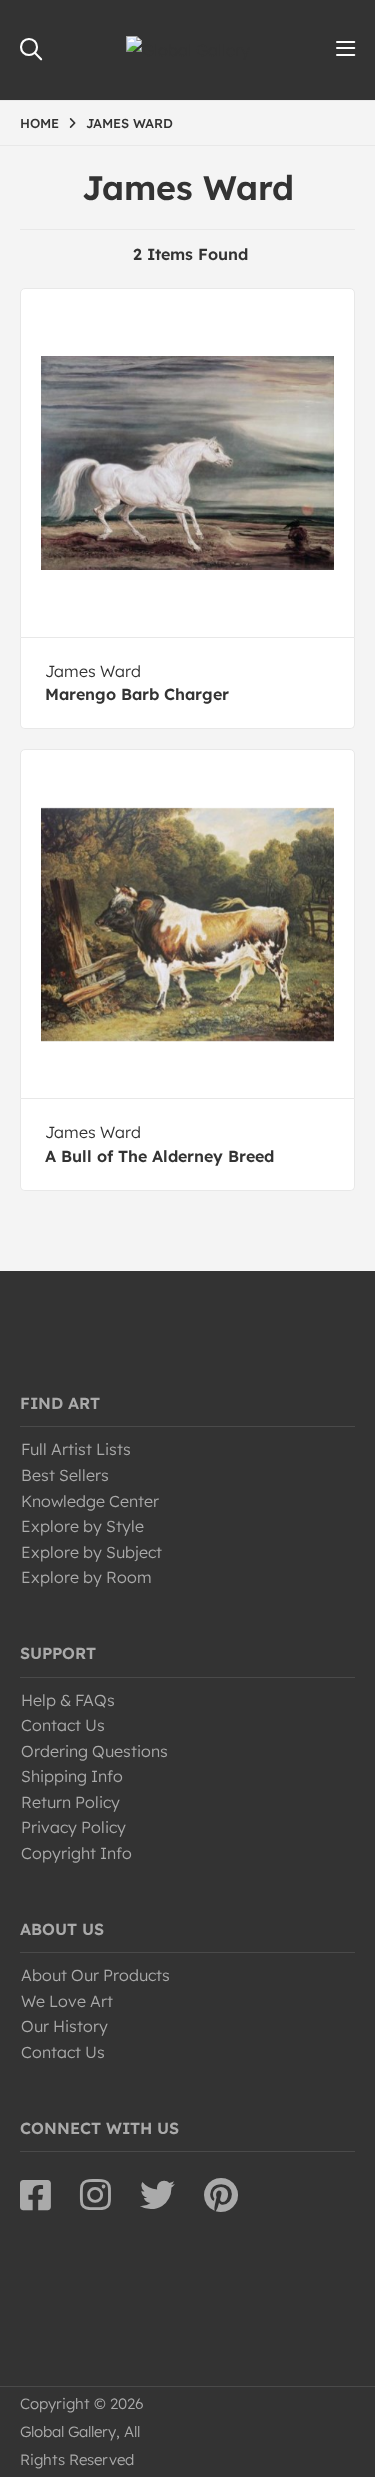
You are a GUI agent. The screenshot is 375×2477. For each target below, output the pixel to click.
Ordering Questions (94, 1751)
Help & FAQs (68, 1700)
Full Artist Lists (76, 1449)
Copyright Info (76, 1853)
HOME (39, 123)
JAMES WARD (129, 123)
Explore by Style (82, 1526)
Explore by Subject (91, 1552)
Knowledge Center (90, 1501)
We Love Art (67, 2001)
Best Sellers (65, 1475)
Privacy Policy (73, 1827)
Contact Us (63, 1725)
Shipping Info (72, 1776)
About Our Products (95, 1975)
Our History (64, 2026)
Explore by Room (86, 1577)
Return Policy (70, 1802)
